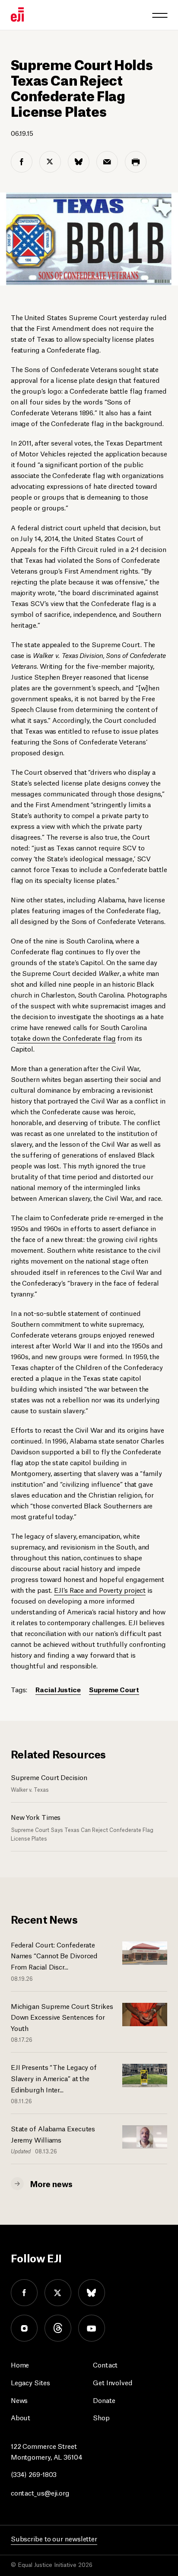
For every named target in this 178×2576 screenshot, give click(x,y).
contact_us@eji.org (40, 2492)
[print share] (136, 162)
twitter (58, 2293)
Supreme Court (114, 1689)
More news (51, 2183)
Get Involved (113, 2382)
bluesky (92, 2293)
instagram (24, 2328)
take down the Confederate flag (67, 1038)
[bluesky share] (79, 162)
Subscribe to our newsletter (54, 2538)
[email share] (107, 162)
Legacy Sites (30, 2382)
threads (58, 2328)
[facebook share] (22, 162)
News (19, 2400)
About (21, 2417)
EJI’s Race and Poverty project (100, 1590)
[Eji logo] (17, 14)
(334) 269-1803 (34, 2474)
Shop (101, 2417)
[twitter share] (50, 162)
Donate (104, 2400)
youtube (92, 2328)
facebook (24, 2293)
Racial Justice (58, 1689)
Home (20, 2364)
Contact (105, 2364)
